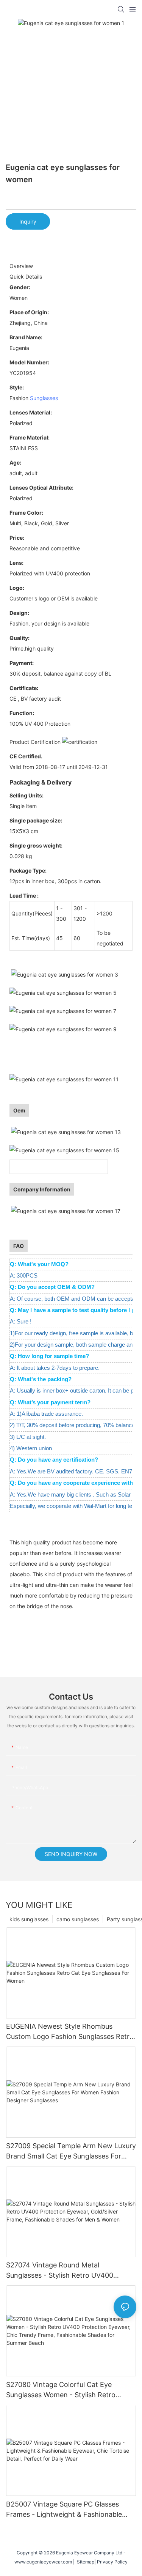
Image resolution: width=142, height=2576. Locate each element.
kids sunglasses (29, 1919)
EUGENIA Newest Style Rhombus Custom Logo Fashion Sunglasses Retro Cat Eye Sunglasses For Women (70, 2032)
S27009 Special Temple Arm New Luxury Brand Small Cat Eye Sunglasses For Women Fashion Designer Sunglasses (71, 2151)
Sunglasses (44, 398)
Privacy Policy (112, 2562)
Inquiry (28, 221)
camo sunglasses (78, 1919)
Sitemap (84, 2562)
